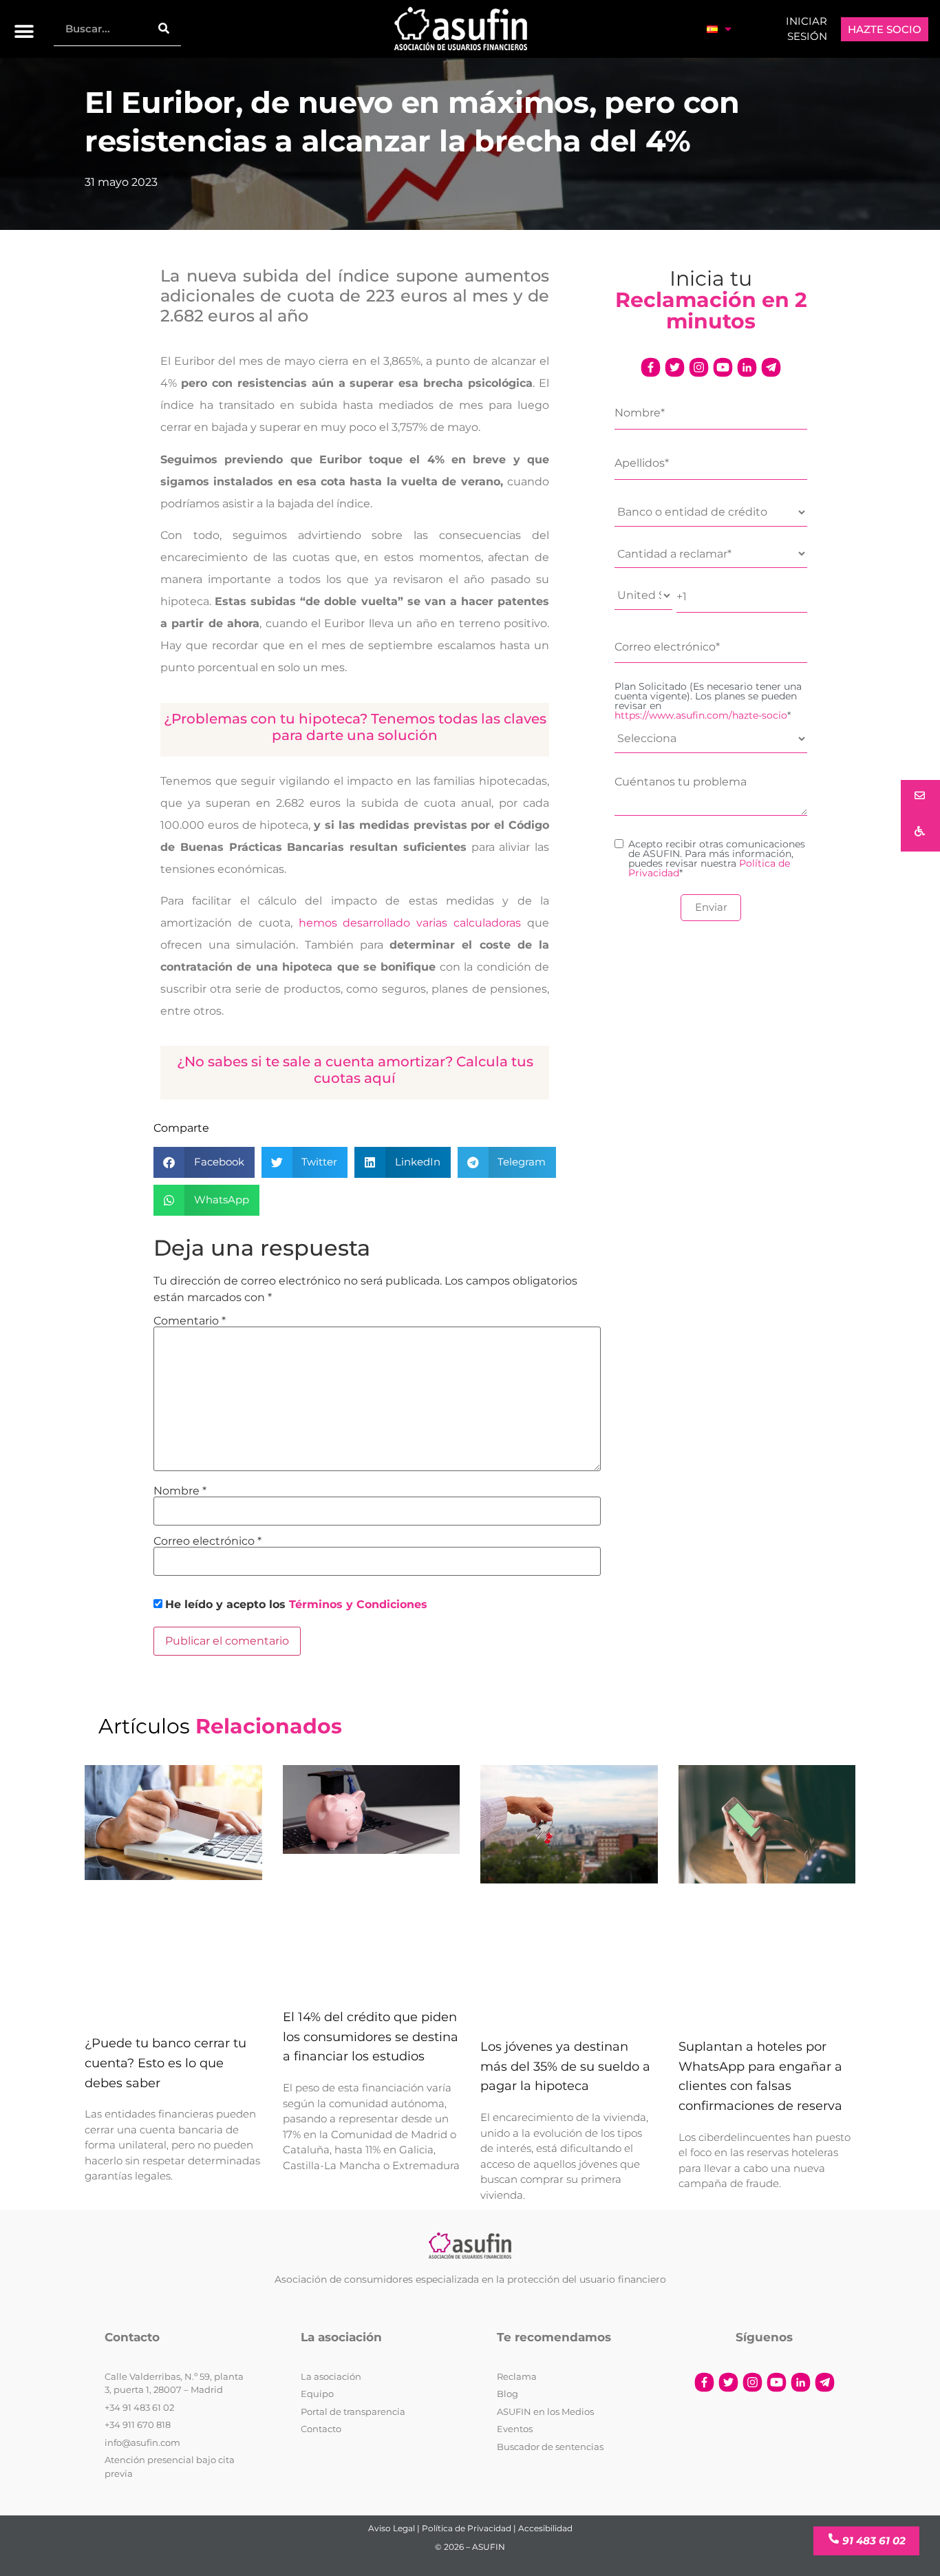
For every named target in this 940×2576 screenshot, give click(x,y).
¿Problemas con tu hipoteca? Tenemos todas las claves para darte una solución (355, 727)
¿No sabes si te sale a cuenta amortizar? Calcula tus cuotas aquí (355, 1070)
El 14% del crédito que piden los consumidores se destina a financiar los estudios (371, 2037)
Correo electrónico (207, 1541)
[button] (24, 31)
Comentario (190, 1321)
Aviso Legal (392, 2528)
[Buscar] (164, 29)
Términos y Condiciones (358, 1604)
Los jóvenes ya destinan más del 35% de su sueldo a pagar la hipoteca (565, 2067)
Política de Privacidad (467, 2528)
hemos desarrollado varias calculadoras (410, 923)
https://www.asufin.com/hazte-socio (701, 715)
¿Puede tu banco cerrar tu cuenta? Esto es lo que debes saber (165, 2063)
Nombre (180, 1491)
